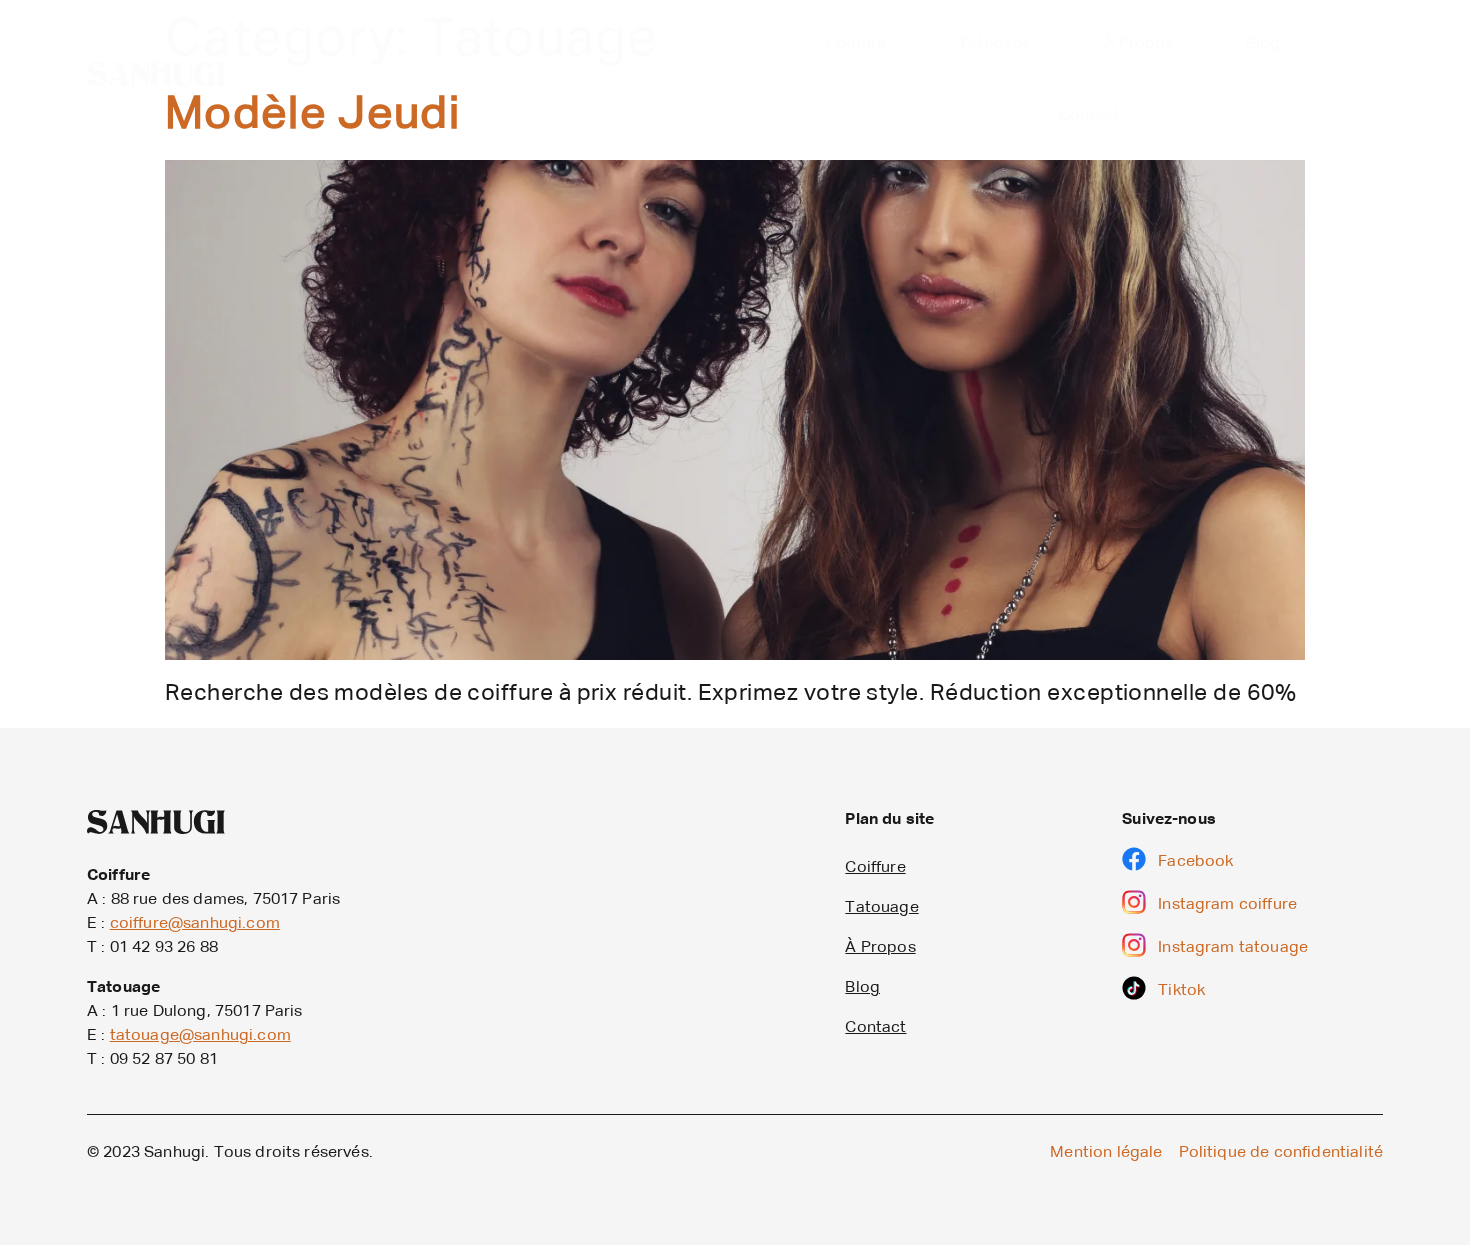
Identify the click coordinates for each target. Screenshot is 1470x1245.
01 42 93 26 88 (164, 948)
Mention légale (1106, 1153)
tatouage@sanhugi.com (200, 1036)
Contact (1089, 116)
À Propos (1139, 44)
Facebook (1195, 862)
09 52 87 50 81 (164, 1060)
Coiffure (856, 44)
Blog (1263, 44)
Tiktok (1181, 991)
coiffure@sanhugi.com (195, 924)
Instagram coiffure (1227, 905)
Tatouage (994, 44)
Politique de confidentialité (1281, 1153)
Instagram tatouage (1233, 948)
